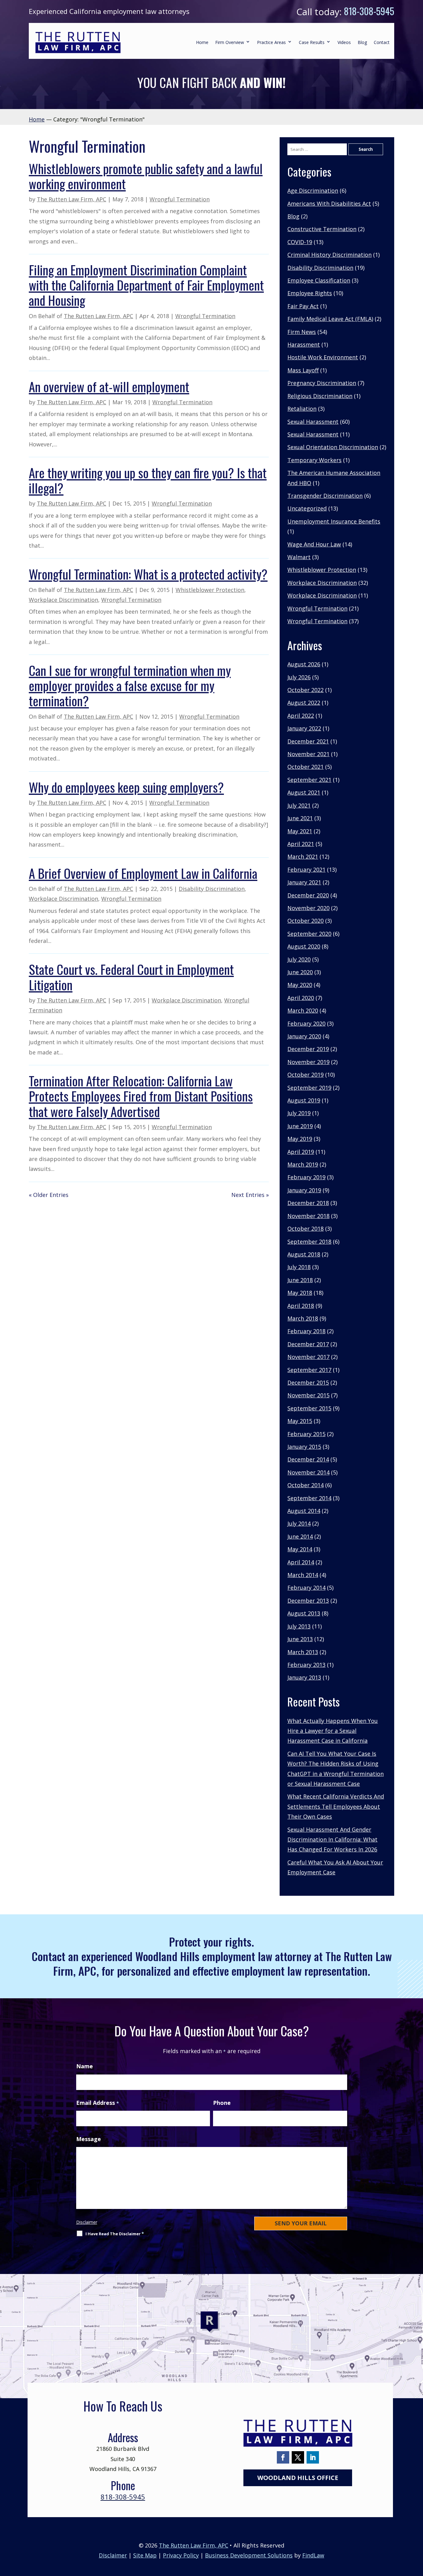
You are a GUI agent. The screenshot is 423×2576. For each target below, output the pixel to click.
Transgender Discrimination (325, 496)
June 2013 (300, 1639)
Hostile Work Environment (323, 357)
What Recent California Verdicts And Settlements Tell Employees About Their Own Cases (336, 1806)
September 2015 (309, 1408)
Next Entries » (250, 1195)
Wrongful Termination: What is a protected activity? (148, 574)
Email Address (98, 2103)
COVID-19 (300, 242)
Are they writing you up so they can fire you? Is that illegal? (148, 480)
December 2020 (308, 895)
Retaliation (302, 409)
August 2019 (304, 1100)
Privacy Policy (181, 2555)
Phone (222, 2103)
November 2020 (308, 908)
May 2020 (300, 985)
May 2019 (300, 1139)
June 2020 (300, 972)
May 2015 (300, 1421)
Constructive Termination (322, 229)
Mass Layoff (303, 370)
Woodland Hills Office (298, 2478)
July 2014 (299, 1523)
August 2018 (304, 1254)
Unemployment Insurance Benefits (334, 521)
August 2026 (304, 664)
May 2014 (300, 1549)
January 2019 (304, 1190)
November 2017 (308, 1357)
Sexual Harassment (313, 422)
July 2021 (299, 805)
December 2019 (308, 1049)
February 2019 (306, 1177)
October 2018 (305, 1229)
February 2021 (306, 870)
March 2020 (303, 1010)
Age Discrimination (313, 191)
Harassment (304, 344)
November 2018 (308, 1216)
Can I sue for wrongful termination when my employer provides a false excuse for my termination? (130, 685)
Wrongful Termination (180, 199)
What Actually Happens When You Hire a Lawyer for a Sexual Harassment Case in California (333, 1731)
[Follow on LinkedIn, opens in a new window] (313, 2457)
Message (89, 2139)
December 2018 (308, 1203)
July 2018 (299, 1267)
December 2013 (308, 1601)
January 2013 (304, 1677)
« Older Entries (49, 1195)
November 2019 (308, 1062)
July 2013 (299, 1626)
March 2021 (303, 856)
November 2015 (308, 1395)
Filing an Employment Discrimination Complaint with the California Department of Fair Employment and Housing (146, 285)
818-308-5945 (369, 11)
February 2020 (306, 1023)
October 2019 (305, 1075)
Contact (382, 42)
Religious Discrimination (320, 396)
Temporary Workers (314, 460)
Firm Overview (230, 42)
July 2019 (299, 1113)
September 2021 (309, 780)
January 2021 (304, 882)
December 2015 (308, 1382)
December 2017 (308, 1344)
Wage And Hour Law (314, 544)
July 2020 (299, 959)
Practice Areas (271, 42)
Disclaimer (87, 2222)
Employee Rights (310, 293)
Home (202, 42)
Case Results (312, 42)
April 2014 (301, 1562)
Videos (344, 42)
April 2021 (301, 844)
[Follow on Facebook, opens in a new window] (283, 2457)
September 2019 (309, 1088)
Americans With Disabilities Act (329, 204)
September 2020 (309, 934)
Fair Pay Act (303, 306)
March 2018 (303, 1318)
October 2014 (305, 1485)
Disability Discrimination (212, 889)
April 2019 (301, 1152)
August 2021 (304, 792)
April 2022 (301, 716)
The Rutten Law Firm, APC (72, 199)
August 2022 (304, 703)
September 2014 (309, 1498)
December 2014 (308, 1459)
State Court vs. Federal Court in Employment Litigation (131, 977)
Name (85, 2066)
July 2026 (299, 677)
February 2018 (306, 1331)
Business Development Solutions (249, 2555)
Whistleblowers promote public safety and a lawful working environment (146, 176)
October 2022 (305, 690)
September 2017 (309, 1370)
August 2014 (304, 1511)
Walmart (299, 557)
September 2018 (309, 1242)
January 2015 (304, 1447)
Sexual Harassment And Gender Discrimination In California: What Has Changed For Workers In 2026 (332, 1840)
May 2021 (300, 831)
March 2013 (303, 1652)
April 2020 (301, 998)
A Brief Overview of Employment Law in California (143, 873)
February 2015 (306, 1434)
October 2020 (305, 921)
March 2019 (303, 1164)
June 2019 (300, 1126)
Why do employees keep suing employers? (126, 787)
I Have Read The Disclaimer (115, 2234)
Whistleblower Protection (210, 590)
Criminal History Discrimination (329, 255)
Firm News (302, 332)
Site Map (145, 2555)
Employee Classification (319, 280)
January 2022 (304, 728)
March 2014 (303, 1575)
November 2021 (308, 754)
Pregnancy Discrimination (322, 383)
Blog (362, 42)
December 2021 (308, 741)
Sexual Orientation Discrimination (333, 447)
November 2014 (308, 1472)
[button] (417, 2531)
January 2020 (304, 1036)
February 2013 (306, 1665)
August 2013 (304, 1613)
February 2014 (306, 1588)
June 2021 (300, 818)
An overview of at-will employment (109, 386)
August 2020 (304, 946)
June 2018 (300, 1280)
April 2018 (301, 1306)
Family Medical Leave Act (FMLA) (330, 319)
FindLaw (313, 2555)
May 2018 (300, 1293)
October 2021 (305, 767)
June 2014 (300, 1536)
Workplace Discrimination (63, 600)
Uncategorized (307, 508)
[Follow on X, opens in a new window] (298, 2457)
